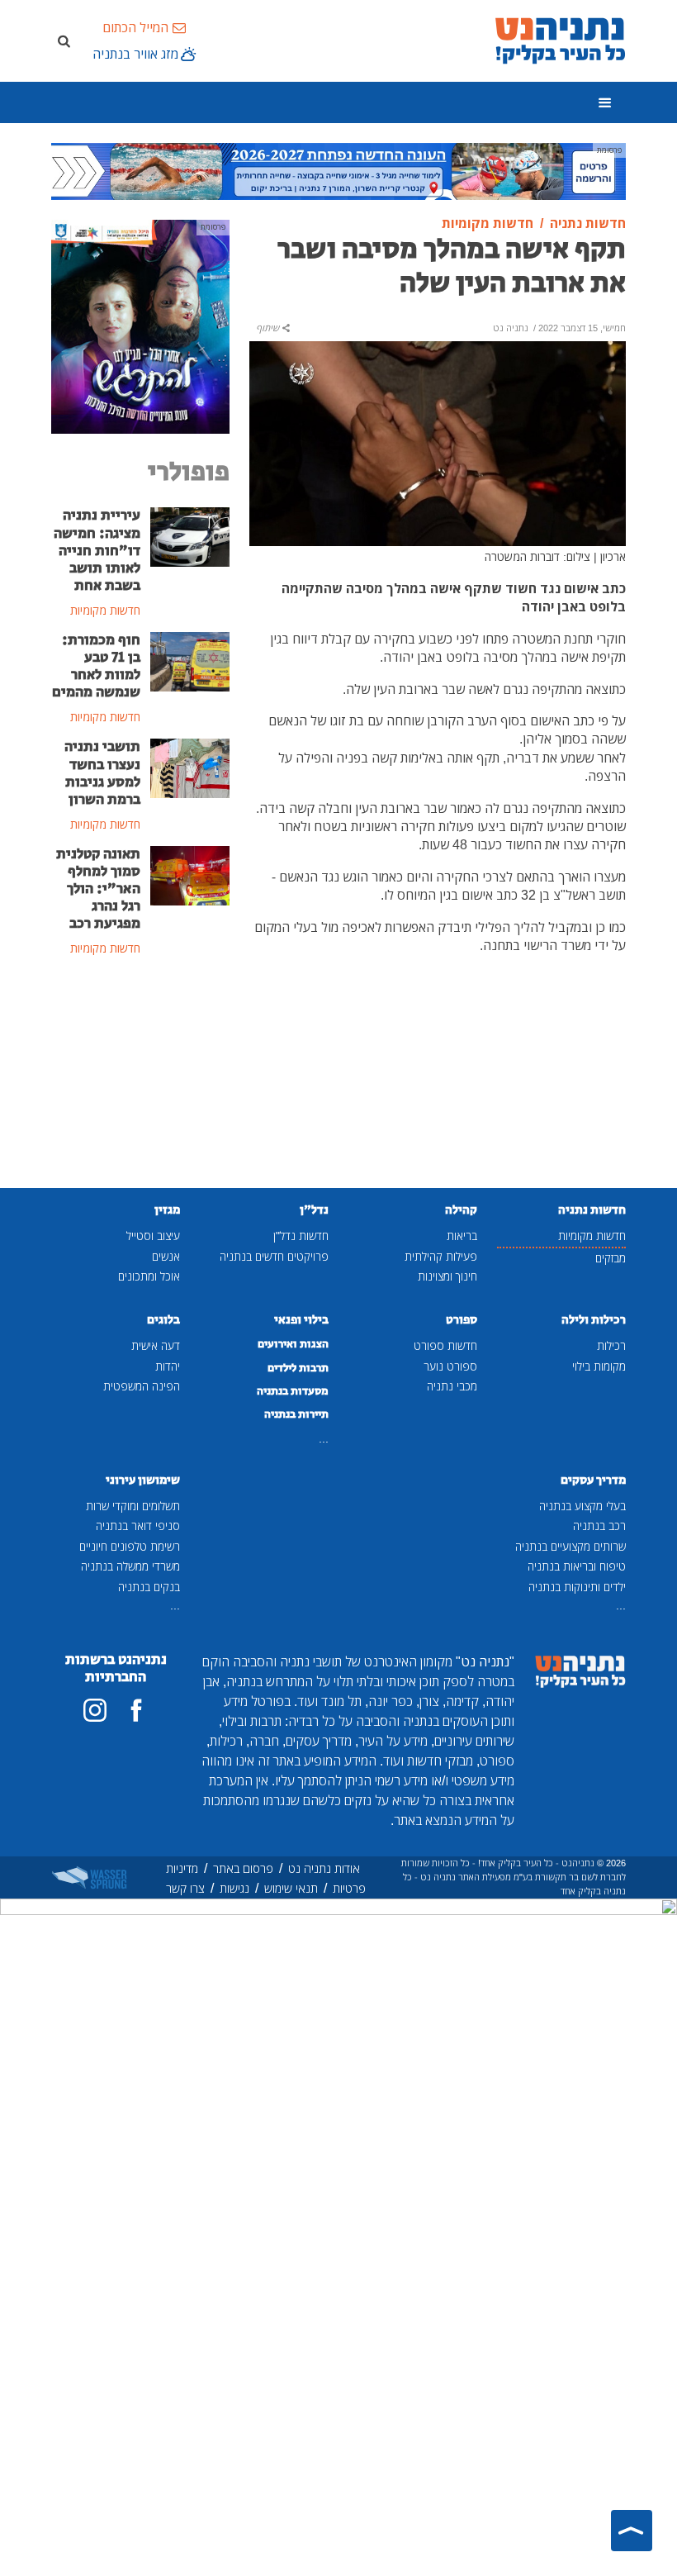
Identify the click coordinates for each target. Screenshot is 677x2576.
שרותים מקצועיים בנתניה (570, 1546)
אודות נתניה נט (324, 1868)
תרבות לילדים (298, 1368)
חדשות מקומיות (592, 1236)
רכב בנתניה (599, 1526)
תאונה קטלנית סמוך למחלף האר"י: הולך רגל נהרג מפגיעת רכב (98, 889)
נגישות (234, 1888)
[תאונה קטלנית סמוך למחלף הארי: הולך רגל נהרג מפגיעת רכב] (190, 874)
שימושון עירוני (143, 1480)
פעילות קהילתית (441, 1256)
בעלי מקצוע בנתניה (582, 1506)
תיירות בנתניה (296, 1414)
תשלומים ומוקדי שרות (133, 1506)
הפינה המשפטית (142, 1386)
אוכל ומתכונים (149, 1276)
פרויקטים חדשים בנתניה (274, 1256)
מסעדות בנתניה (293, 1391)
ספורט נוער (450, 1366)
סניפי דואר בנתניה (138, 1526)
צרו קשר (185, 1888)
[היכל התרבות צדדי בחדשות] (140, 326)
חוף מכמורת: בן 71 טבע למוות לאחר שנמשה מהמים (96, 666)
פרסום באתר (243, 1868)
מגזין (167, 1210)
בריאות (462, 1236)
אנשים (166, 1256)
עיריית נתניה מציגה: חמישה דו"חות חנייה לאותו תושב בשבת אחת (97, 550)
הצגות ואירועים (293, 1344)
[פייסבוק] (136, 1710)
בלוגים (163, 1320)
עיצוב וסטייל (153, 1236)
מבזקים (611, 1258)
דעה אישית (156, 1345)
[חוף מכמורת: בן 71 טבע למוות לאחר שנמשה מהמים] (190, 660)
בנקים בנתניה (149, 1587)
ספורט (462, 1320)
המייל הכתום (135, 27)
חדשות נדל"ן (301, 1236)
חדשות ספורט (445, 1345)
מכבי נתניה (452, 1386)
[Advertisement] (140, 1074)
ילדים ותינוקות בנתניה (577, 1587)
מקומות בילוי (599, 1366)
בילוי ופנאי (301, 1320)
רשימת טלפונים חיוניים (130, 1546)
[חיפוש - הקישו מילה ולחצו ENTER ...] (64, 40)
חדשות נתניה (592, 1210)
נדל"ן (314, 1210)
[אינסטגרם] (95, 1710)
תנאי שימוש (291, 1888)
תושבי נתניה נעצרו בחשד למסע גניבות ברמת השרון (102, 773)
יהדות (168, 1366)
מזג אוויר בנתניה (135, 54)
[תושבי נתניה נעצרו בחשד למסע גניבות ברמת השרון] (190, 768)
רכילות (611, 1345)
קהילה (461, 1210)
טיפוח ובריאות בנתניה (577, 1566)
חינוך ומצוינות (447, 1276)
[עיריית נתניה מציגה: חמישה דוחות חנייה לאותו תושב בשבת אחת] (190, 536)
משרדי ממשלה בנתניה (130, 1566)
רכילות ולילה (594, 1320)
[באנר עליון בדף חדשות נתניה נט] (338, 170)
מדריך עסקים (593, 1480)
